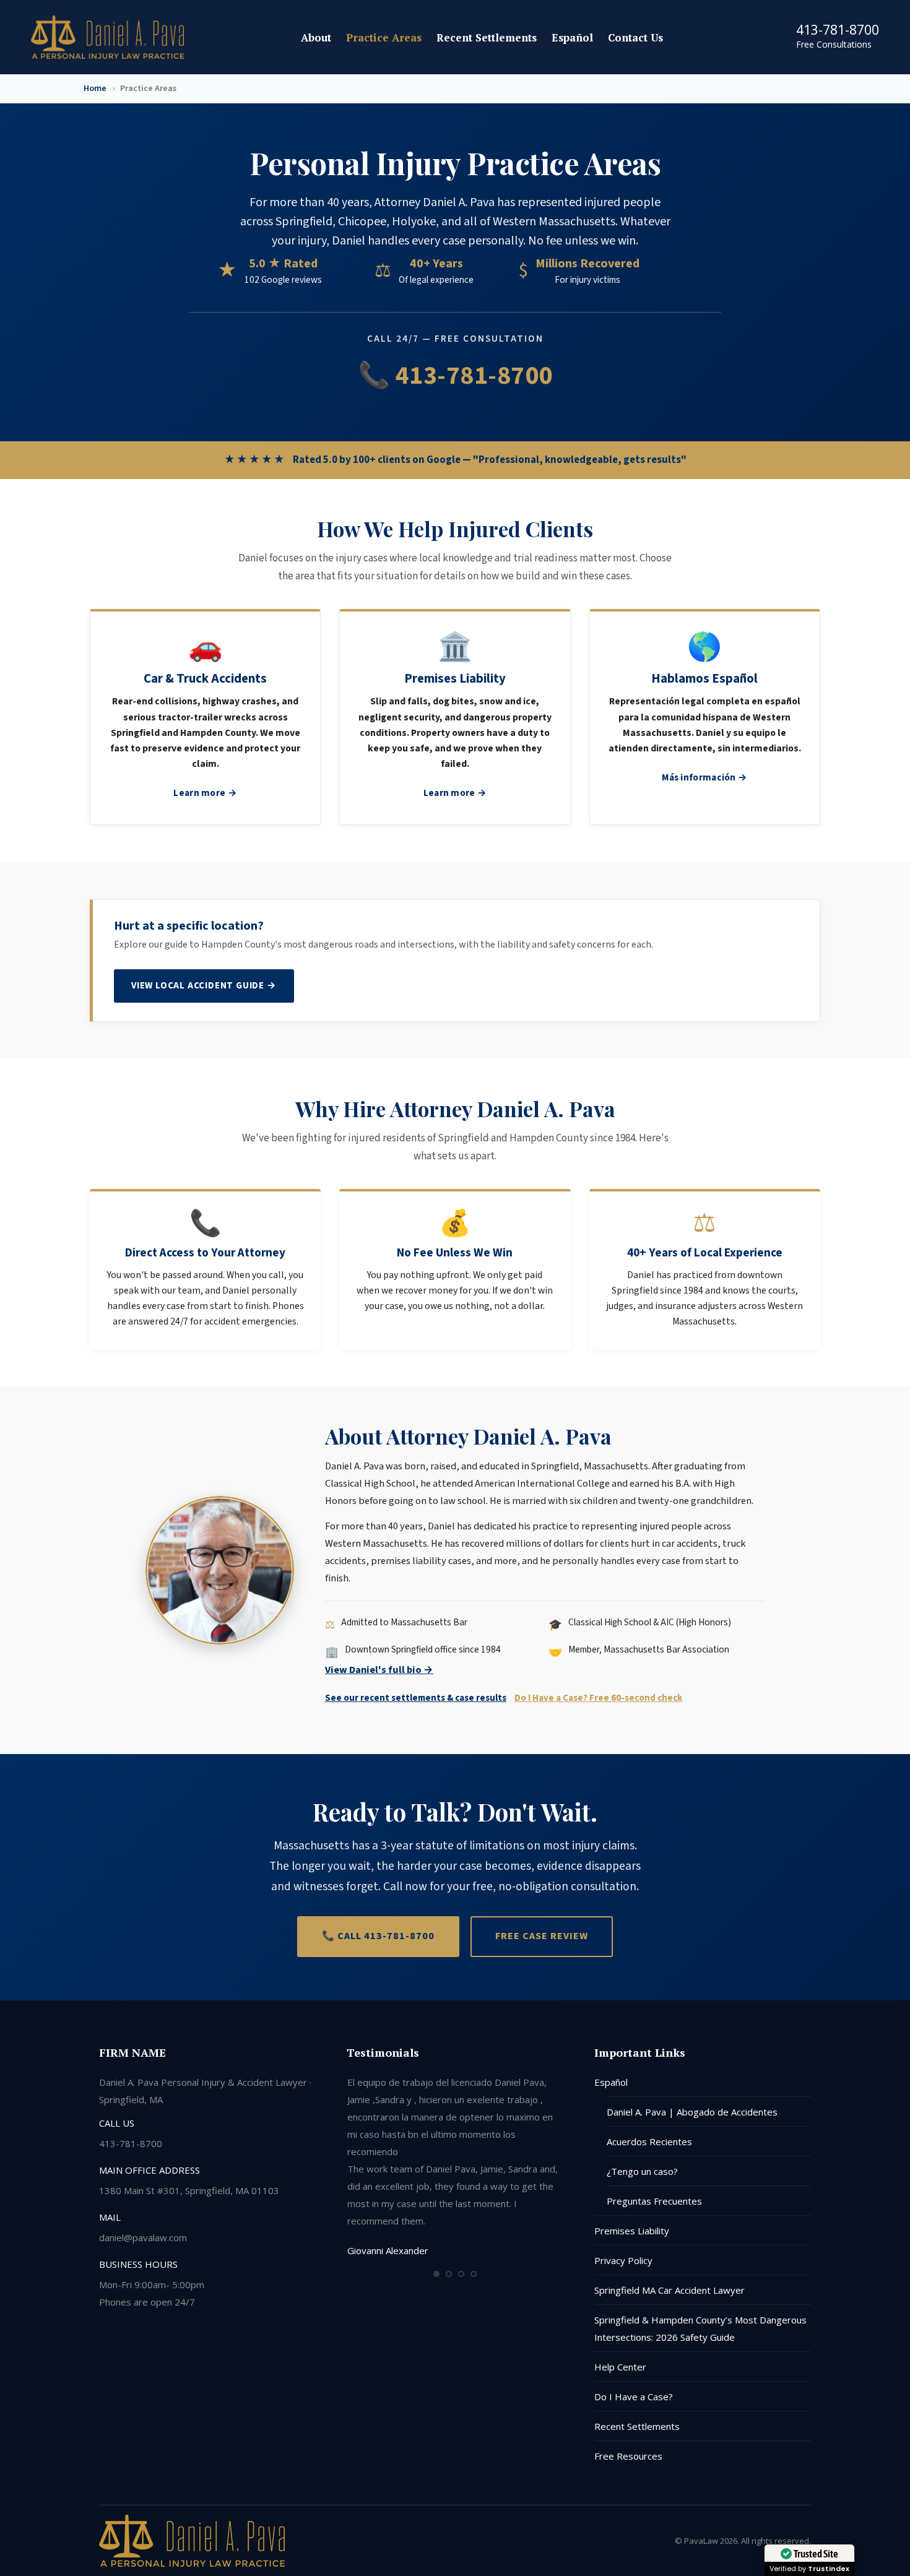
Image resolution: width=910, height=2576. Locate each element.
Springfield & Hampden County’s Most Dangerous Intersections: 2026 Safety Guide (700, 2328)
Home (95, 89)
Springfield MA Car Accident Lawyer (669, 2290)
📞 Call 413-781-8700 (378, 1936)
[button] (436, 2274)
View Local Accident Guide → (204, 985)
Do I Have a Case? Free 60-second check (598, 1698)
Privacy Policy (623, 2260)
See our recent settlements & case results (416, 1698)
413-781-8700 (838, 30)
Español (611, 2082)
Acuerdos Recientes (649, 2142)
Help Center (620, 2367)
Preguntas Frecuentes (654, 2201)
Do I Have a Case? (634, 2397)
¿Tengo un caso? (642, 2171)
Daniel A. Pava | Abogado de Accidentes (692, 2112)
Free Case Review (542, 1936)
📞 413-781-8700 (455, 376)
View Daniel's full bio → (379, 1670)
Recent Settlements (637, 2426)
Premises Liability (632, 2231)
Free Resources (628, 2456)
